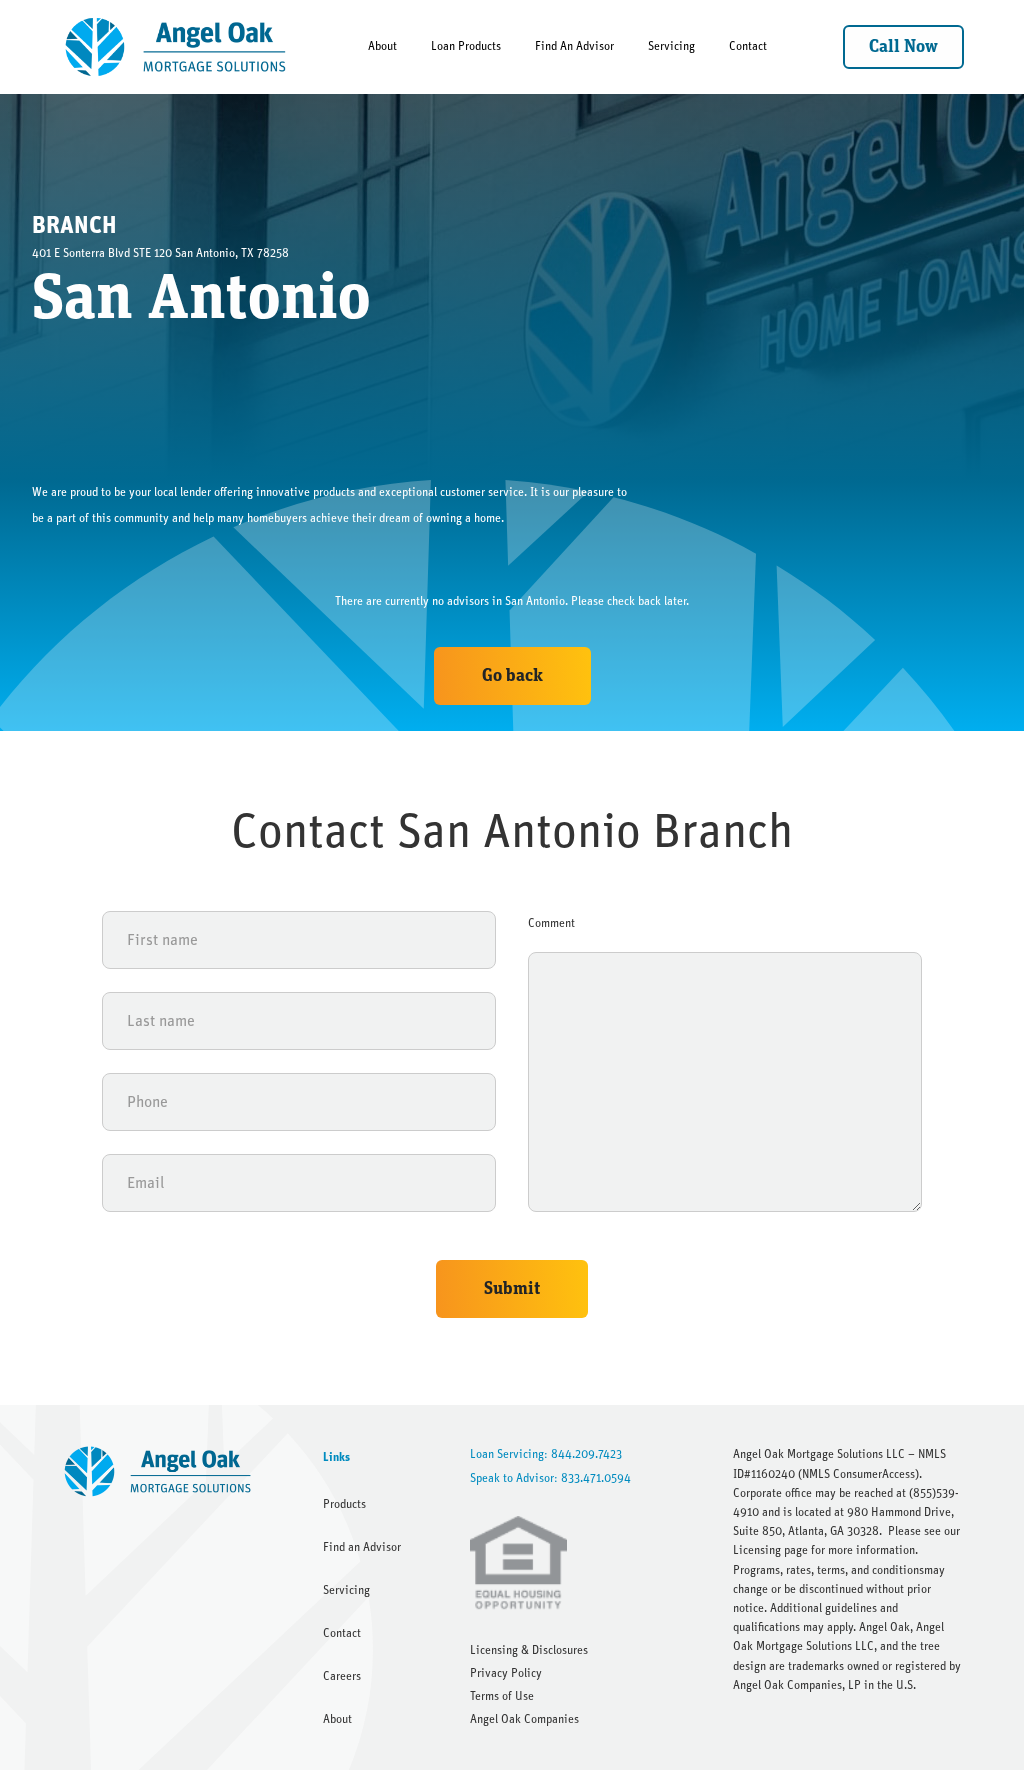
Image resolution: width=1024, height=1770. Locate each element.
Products (344, 1504)
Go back (512, 676)
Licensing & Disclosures (529, 1650)
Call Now (903, 47)
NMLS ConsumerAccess (858, 1474)
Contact (748, 46)
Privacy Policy (506, 1673)
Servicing (671, 46)
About (382, 46)
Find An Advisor (574, 46)
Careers (342, 1676)
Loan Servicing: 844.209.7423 (546, 1454)
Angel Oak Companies (524, 1719)
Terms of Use (502, 1696)
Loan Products (466, 46)
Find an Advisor (362, 1547)
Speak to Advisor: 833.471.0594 (550, 1478)
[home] (176, 47)
